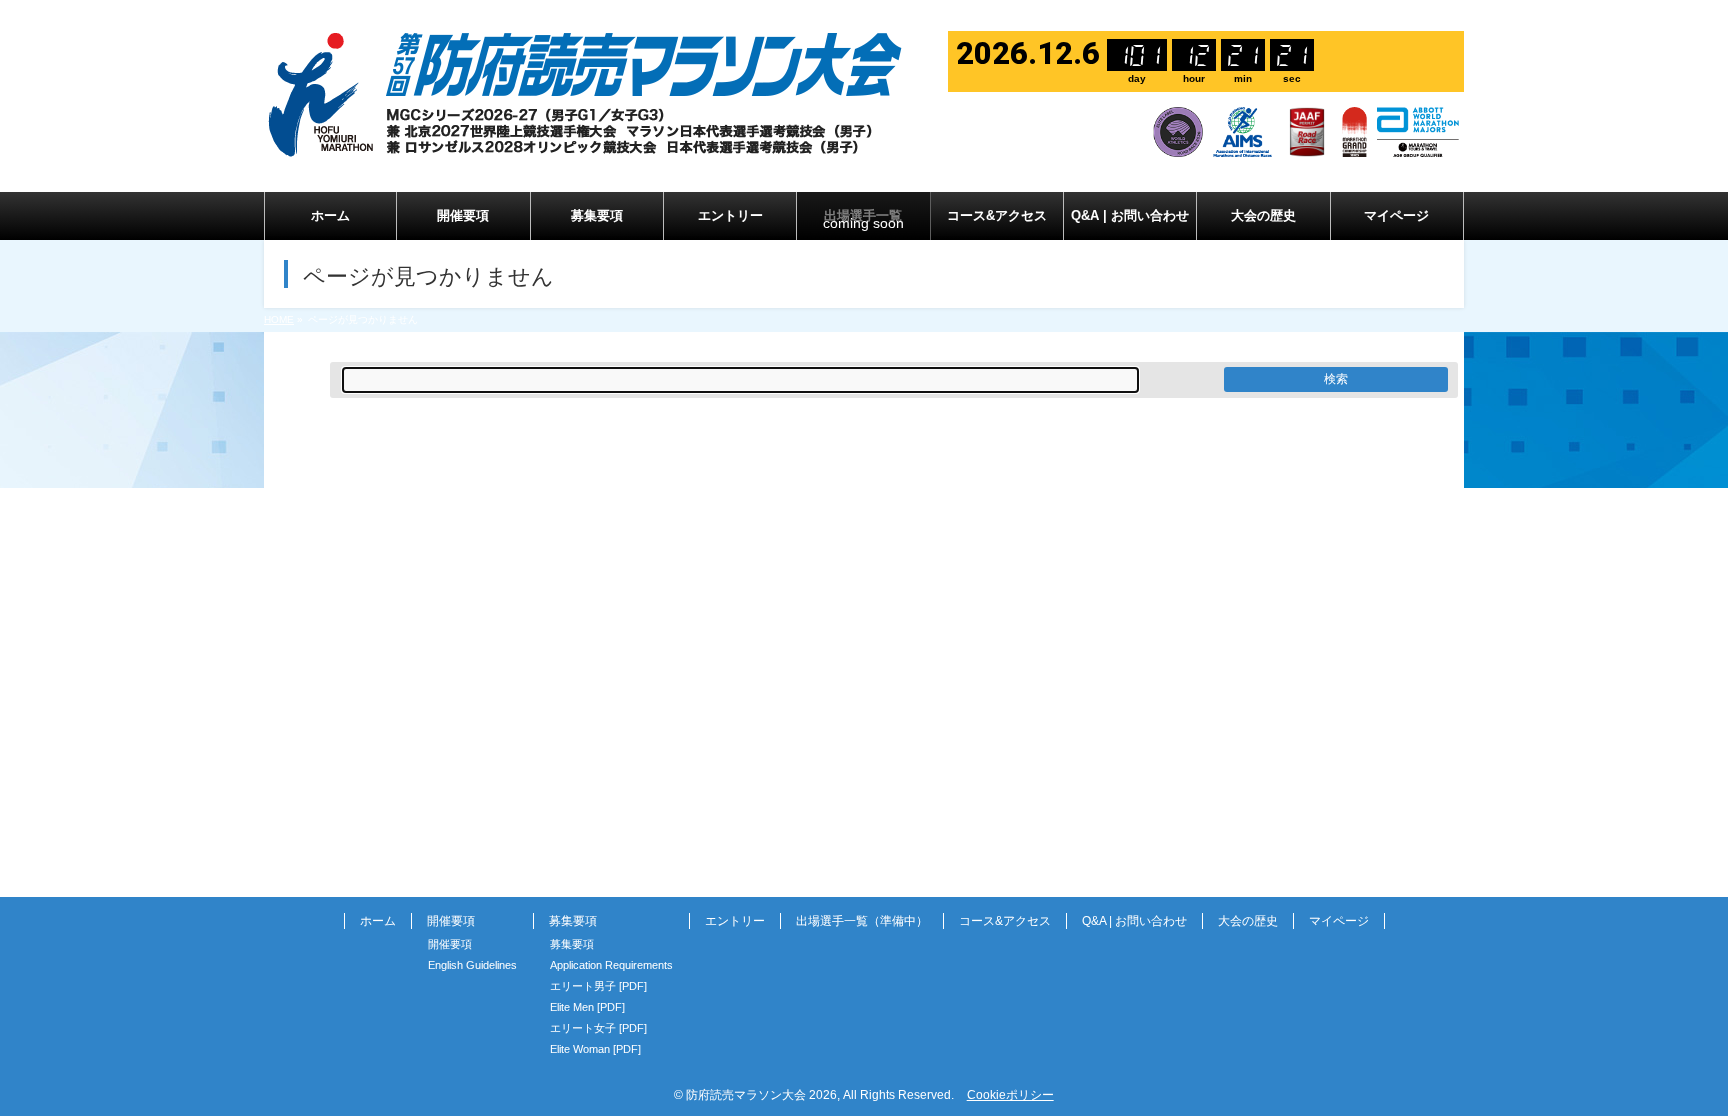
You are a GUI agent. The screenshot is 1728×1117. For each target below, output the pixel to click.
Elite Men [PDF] (587, 1007)
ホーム (378, 921)
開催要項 (450, 944)
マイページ (1339, 921)
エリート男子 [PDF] (598, 986)
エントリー (735, 921)
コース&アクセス (1005, 921)
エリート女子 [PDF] (598, 1028)
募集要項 (572, 944)
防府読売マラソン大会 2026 (761, 1095)
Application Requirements (611, 965)
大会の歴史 (1248, 921)
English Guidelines (472, 965)
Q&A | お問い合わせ (1134, 921)
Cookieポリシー (1010, 1095)
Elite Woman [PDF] (595, 1049)
